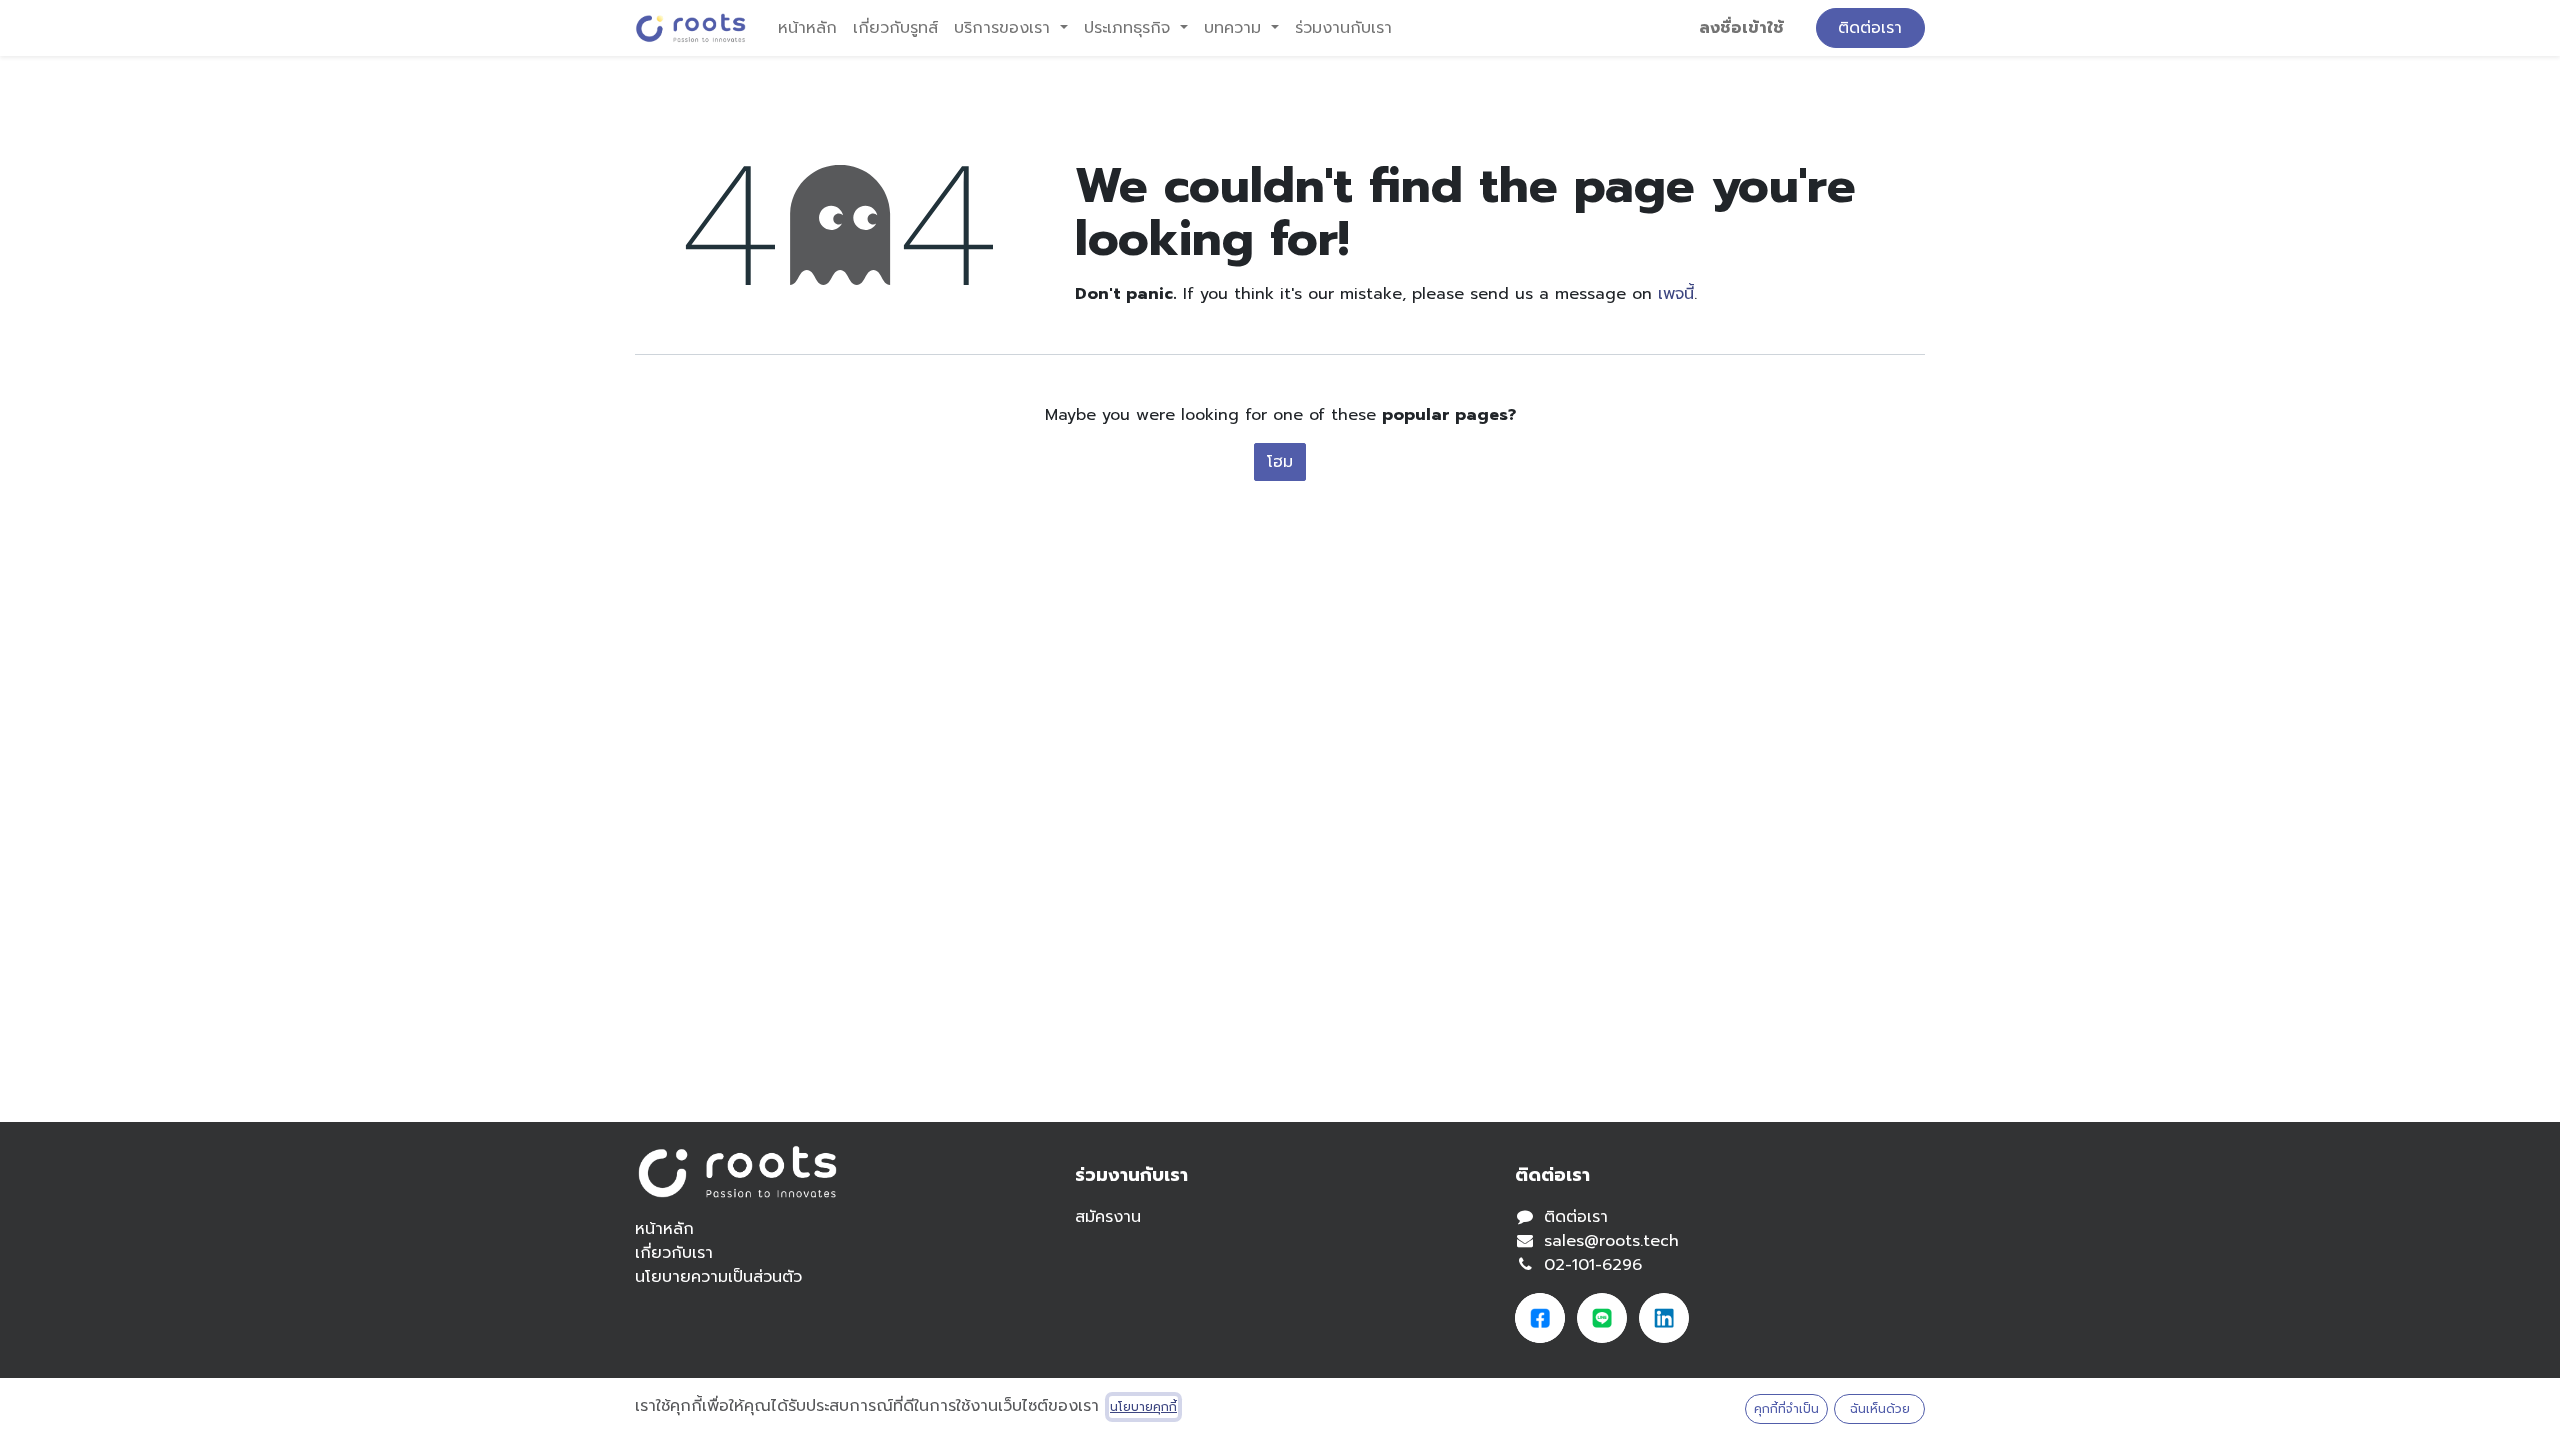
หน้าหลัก (664, 1229)
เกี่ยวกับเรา (674, 1253)
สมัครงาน (1108, 1217)
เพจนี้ (1676, 294)
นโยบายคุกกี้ (1143, 1407)
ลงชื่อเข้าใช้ (1741, 28)
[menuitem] (807, 28)
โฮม (1280, 462)
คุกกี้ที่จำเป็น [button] (1786, 1409)
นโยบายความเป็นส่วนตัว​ (718, 1277)
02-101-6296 (1593, 1265)
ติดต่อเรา (1870, 28)
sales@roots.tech (1611, 1241)
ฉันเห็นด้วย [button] (1880, 1409)
